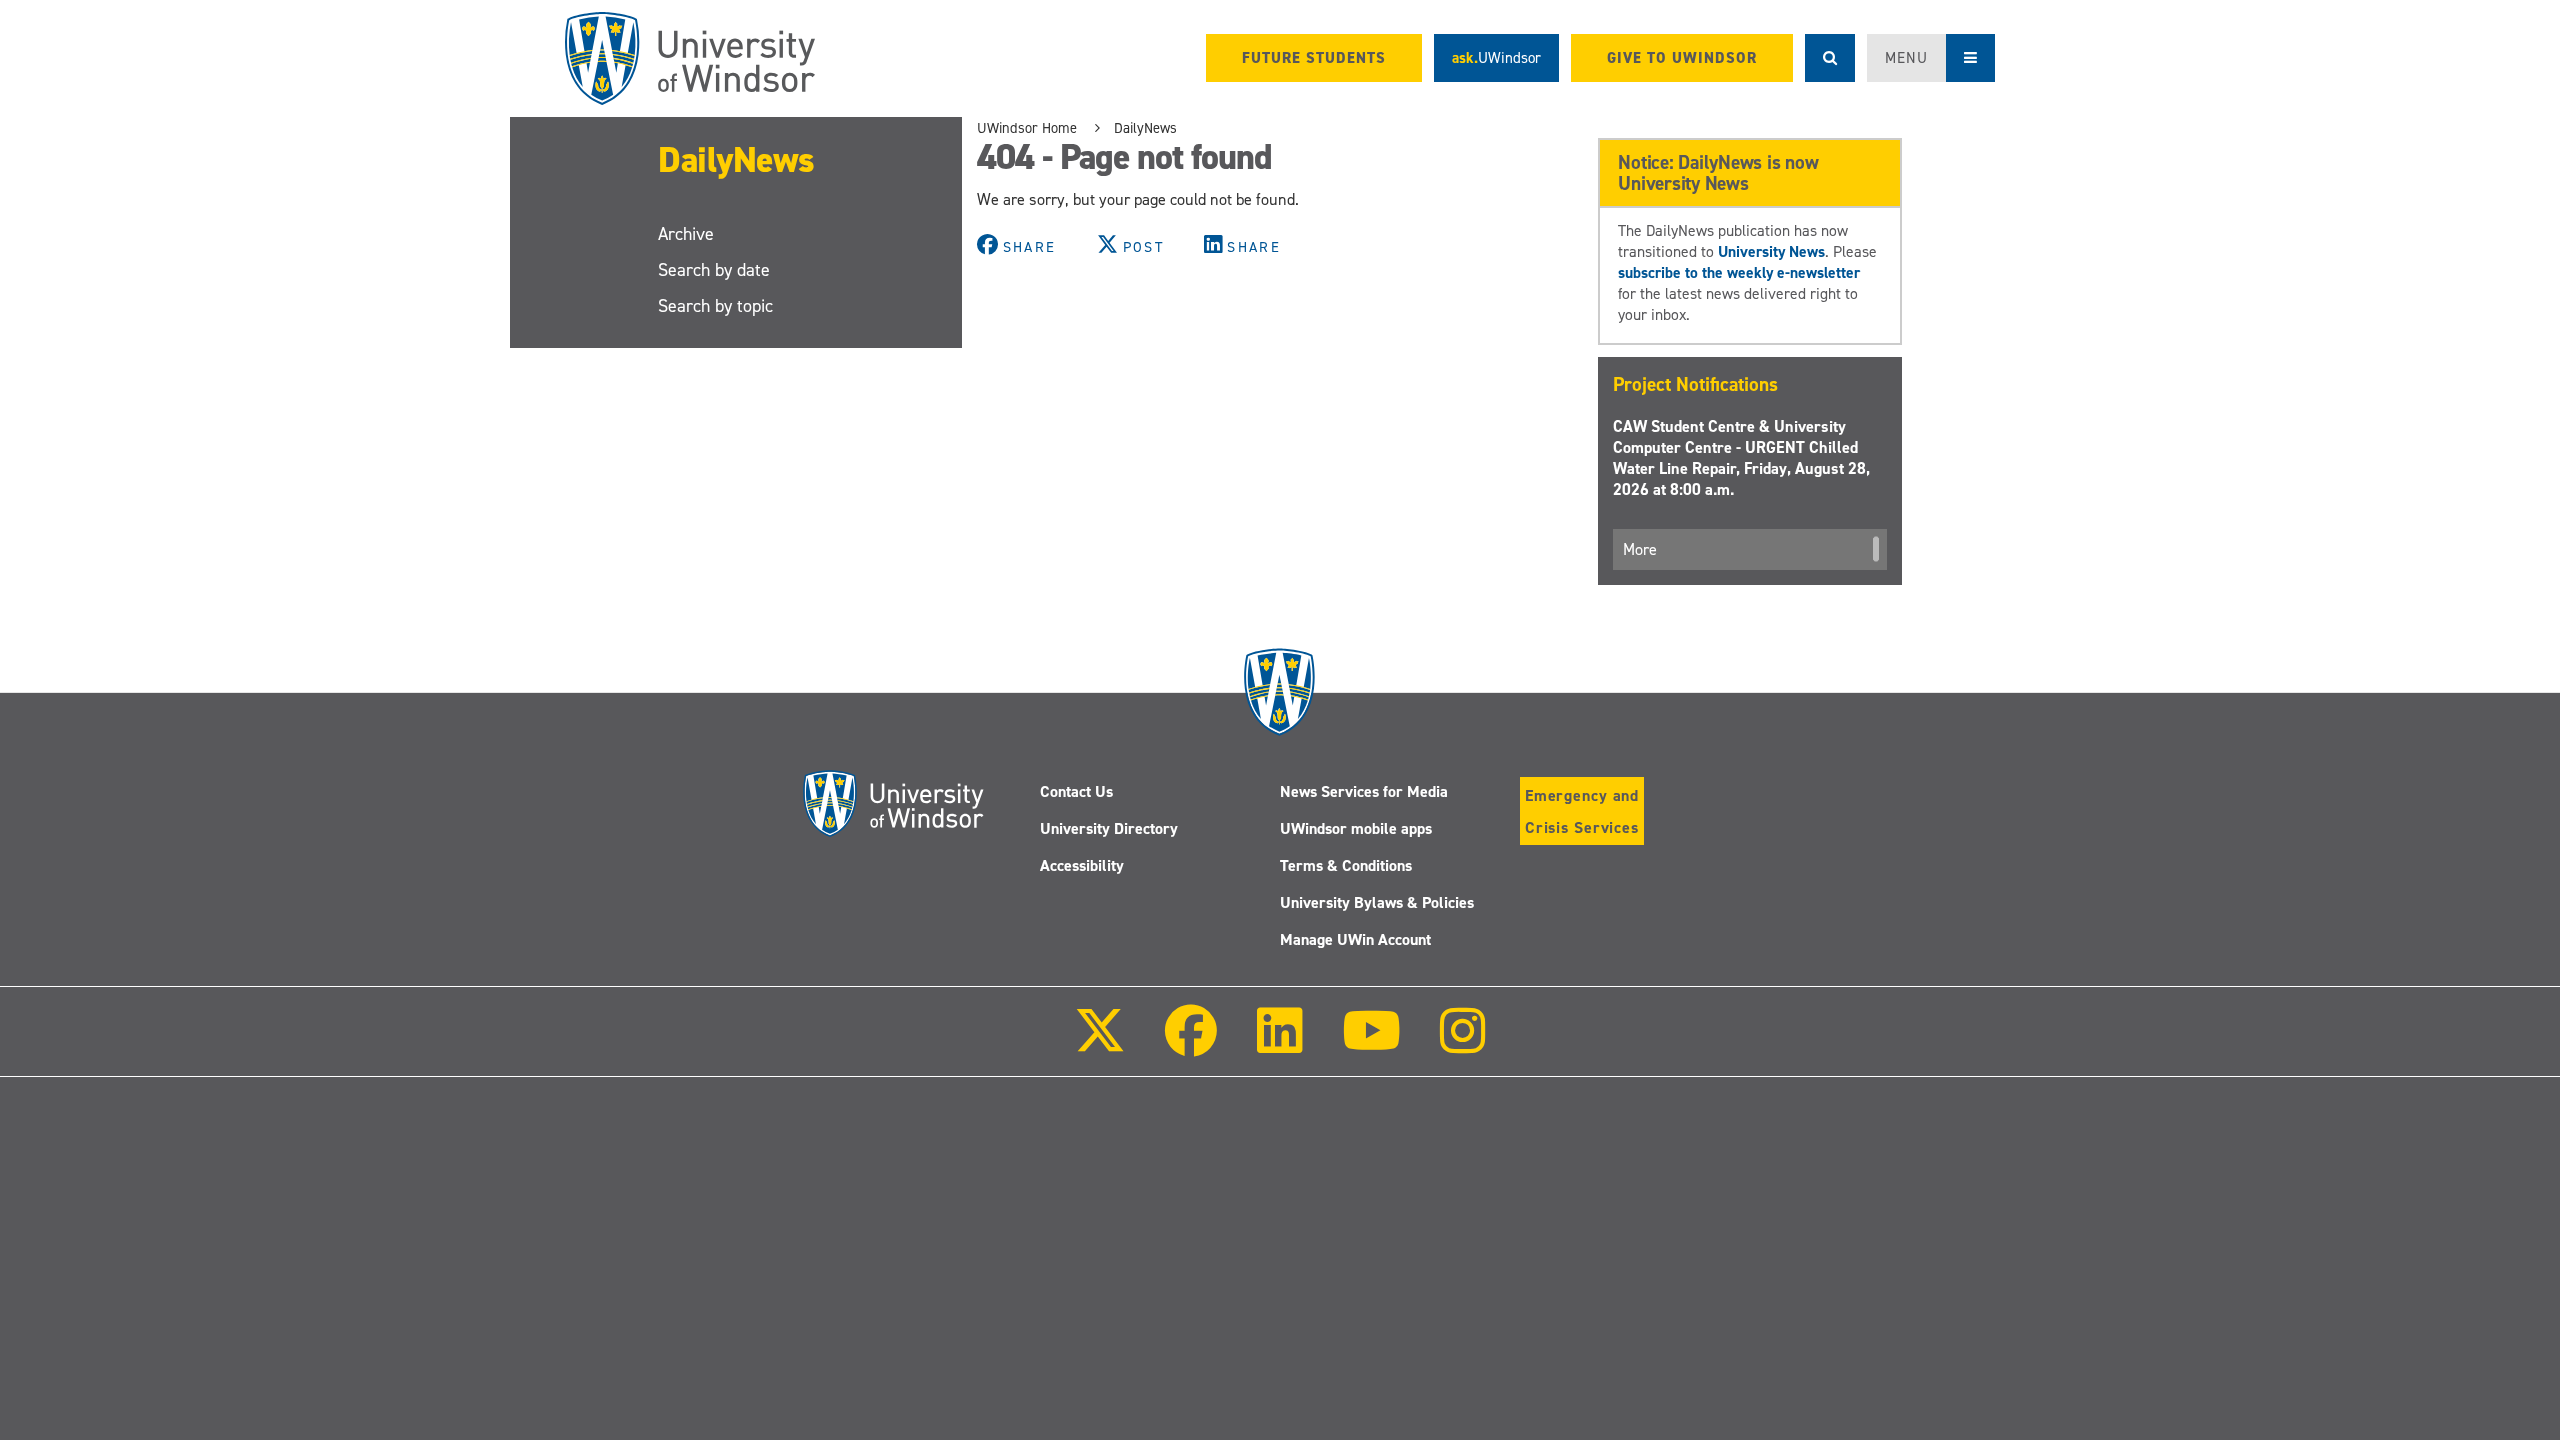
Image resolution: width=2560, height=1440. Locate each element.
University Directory (1109, 828)
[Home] (690, 58)
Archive (686, 234)
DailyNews (736, 160)
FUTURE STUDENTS (1314, 58)
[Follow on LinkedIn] (1279, 1044)
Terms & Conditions (1346, 865)
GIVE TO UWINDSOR (1682, 58)
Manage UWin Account (1355, 939)
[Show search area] (1830, 58)
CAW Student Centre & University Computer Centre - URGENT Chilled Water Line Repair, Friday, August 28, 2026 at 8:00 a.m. (1741, 458)
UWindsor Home (1027, 128)
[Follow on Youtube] (1371, 1044)
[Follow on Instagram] (1463, 1044)
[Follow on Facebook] (1191, 1044)
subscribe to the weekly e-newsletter (1739, 272)
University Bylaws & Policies (1377, 902)
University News (1771, 251)
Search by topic (715, 306)
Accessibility (1082, 865)
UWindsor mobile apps (1356, 828)
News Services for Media (1364, 791)
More (1640, 549)
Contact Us (1076, 791)
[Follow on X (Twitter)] (1100, 1044)
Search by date (714, 270)
